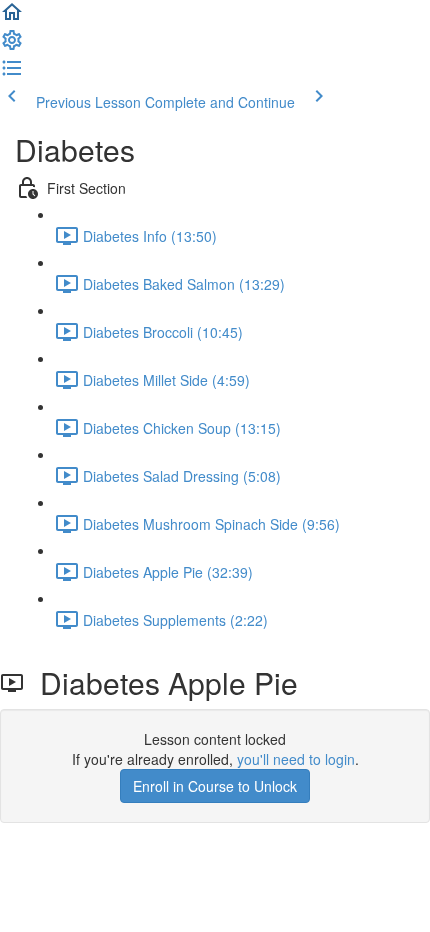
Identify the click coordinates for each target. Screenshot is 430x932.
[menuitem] (12, 46)
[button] (12, 18)
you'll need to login (296, 759)
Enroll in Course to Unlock (215, 786)
